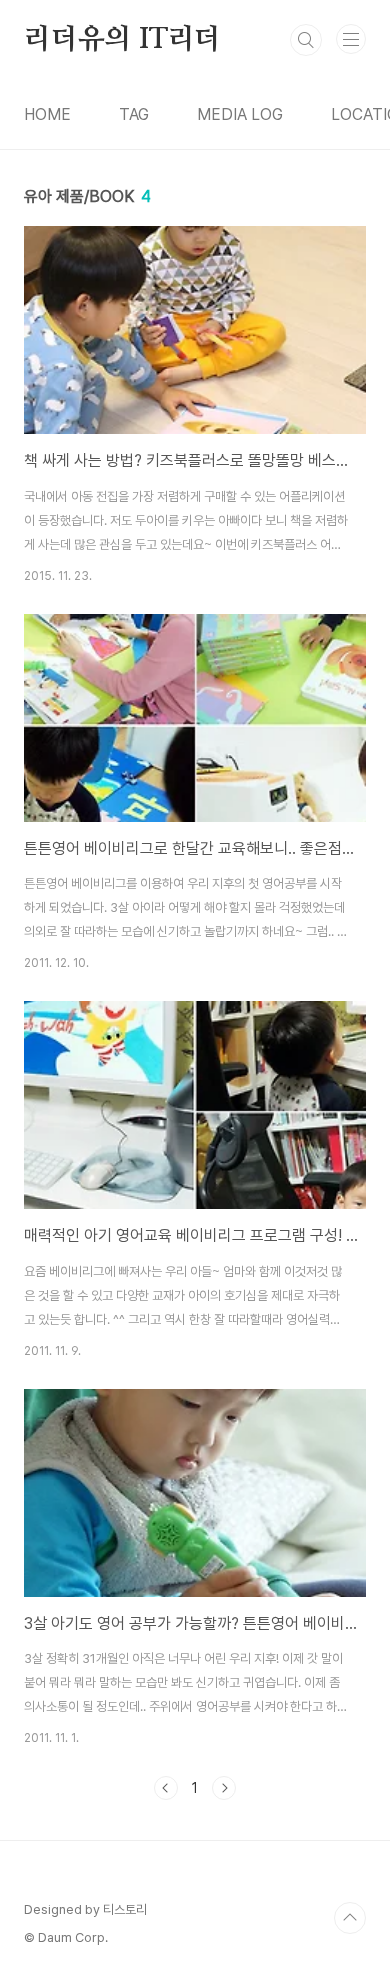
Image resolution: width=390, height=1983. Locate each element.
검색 (306, 40)
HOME (47, 114)
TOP (350, 1918)
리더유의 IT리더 (122, 40)
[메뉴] (351, 39)
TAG (134, 114)
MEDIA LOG (240, 114)
